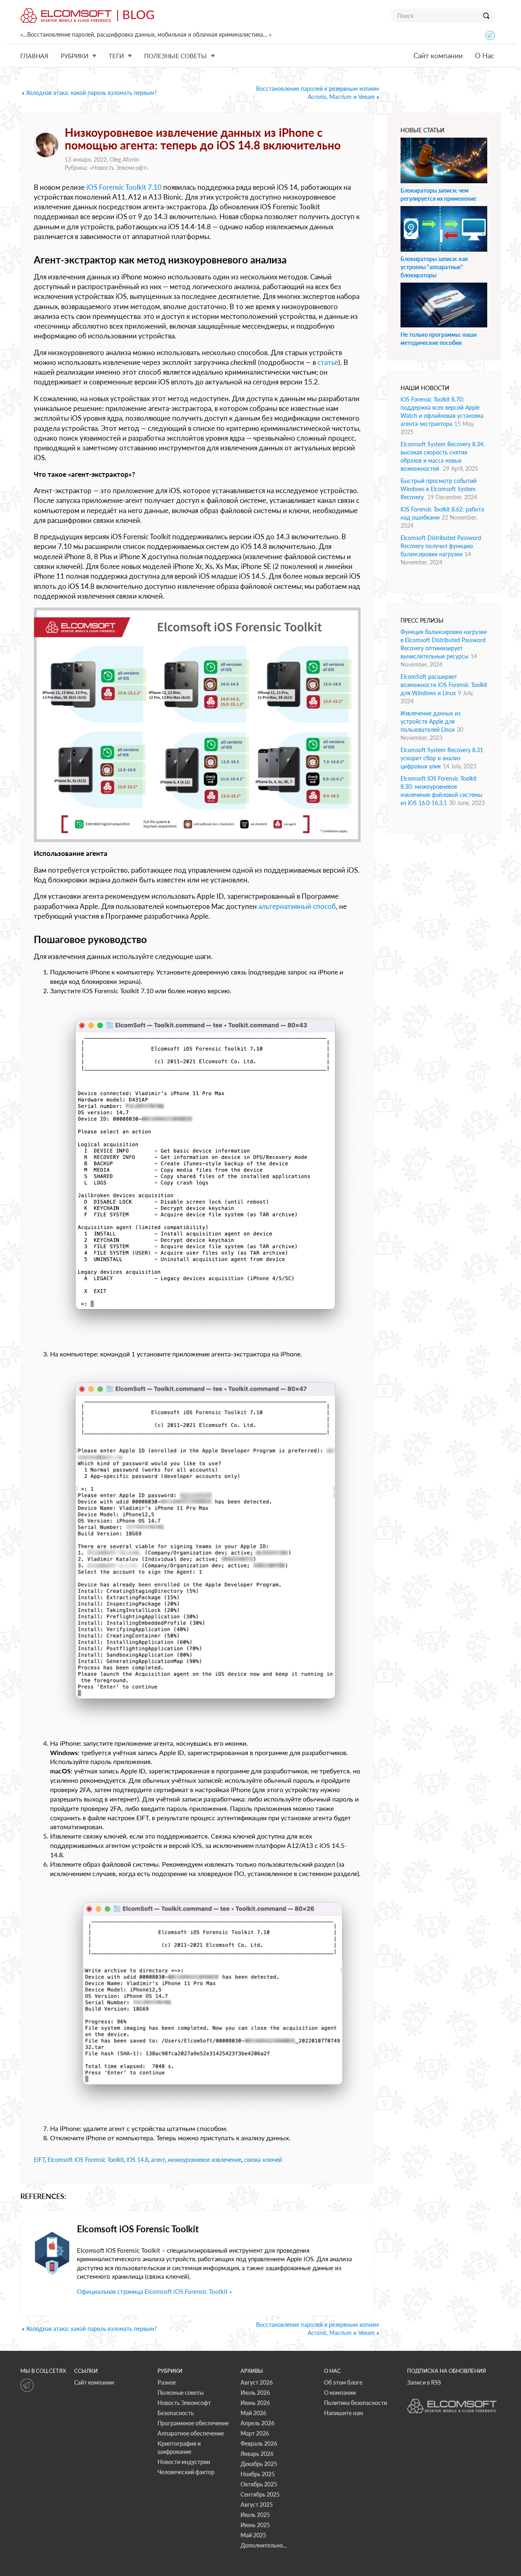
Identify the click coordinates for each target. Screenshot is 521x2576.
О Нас (485, 56)
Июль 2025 (255, 2515)
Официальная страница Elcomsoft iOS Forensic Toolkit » (154, 2291)
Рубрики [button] (74, 56)
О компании (340, 2393)
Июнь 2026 (255, 2403)
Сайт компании (438, 56)
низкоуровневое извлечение (205, 2160)
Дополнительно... (264, 2545)
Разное (167, 2382)
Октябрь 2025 (259, 2484)
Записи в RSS (424, 2382)
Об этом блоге (343, 2382)
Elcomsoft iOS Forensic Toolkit (86, 2160)
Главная (34, 56)
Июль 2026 (255, 2393)
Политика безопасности (356, 2403)
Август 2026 (257, 2382)
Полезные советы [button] (175, 56)
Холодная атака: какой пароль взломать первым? (91, 93)
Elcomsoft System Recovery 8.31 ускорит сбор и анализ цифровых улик (442, 758)
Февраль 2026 (259, 2443)
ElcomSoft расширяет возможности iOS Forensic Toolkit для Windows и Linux (444, 685)
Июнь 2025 (255, 2525)
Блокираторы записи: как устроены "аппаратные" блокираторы (434, 267)
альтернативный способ (297, 906)
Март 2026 (255, 2433)
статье (328, 362)
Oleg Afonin (124, 159)
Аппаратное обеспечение (191, 2433)
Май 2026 (253, 2413)
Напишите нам (344, 2413)
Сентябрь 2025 (260, 2494)
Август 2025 (257, 2505)
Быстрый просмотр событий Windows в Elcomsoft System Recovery (439, 489)
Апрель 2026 (257, 2423)
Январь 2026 (257, 2454)
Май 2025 (253, 2535)
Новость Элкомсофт (119, 168)
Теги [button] (116, 56)
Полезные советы (181, 2393)
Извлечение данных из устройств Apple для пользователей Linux (430, 721)
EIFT (39, 2160)
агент (158, 2160)
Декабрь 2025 (259, 2464)
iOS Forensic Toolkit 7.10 (124, 187)
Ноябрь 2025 (258, 2474)
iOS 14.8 (137, 2160)
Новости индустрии (184, 2462)
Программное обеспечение (193, 2423)
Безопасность (176, 2413)
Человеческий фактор (186, 2472)
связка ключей (263, 2160)
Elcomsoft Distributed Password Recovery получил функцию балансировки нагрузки (441, 546)
